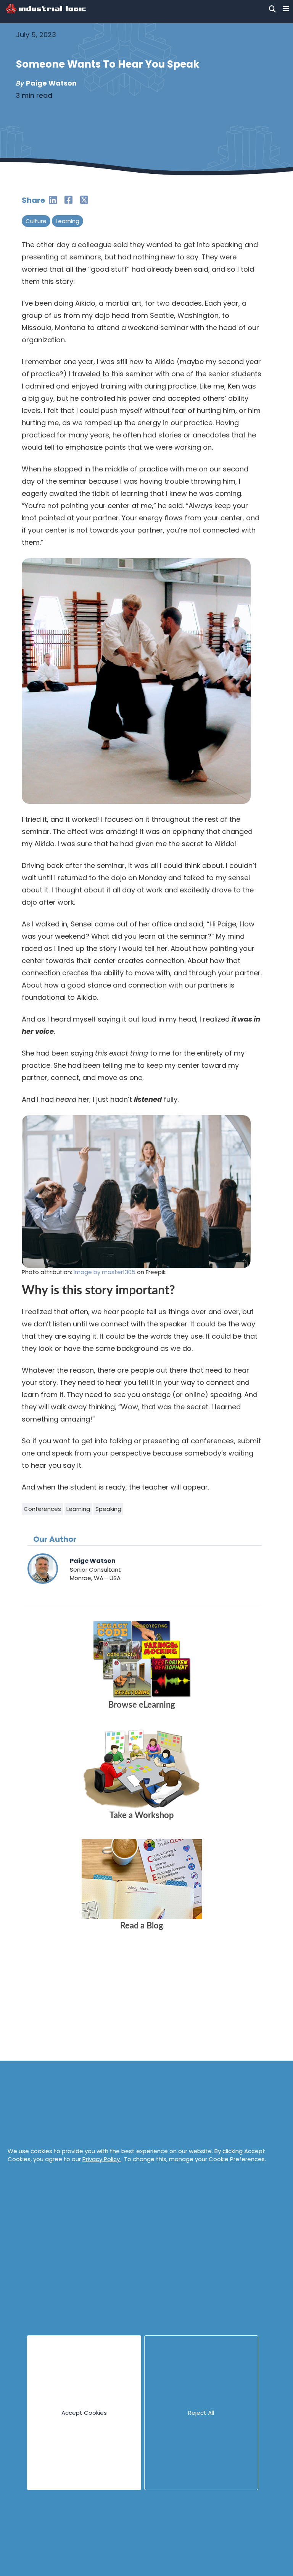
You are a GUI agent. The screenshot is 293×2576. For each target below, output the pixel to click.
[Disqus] (142, 2053)
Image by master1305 (105, 1272)
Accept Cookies (84, 2413)
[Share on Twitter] (84, 200)
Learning (68, 221)
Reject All (201, 2413)
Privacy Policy (102, 2159)
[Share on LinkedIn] (53, 200)
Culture (36, 221)
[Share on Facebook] (68, 200)
